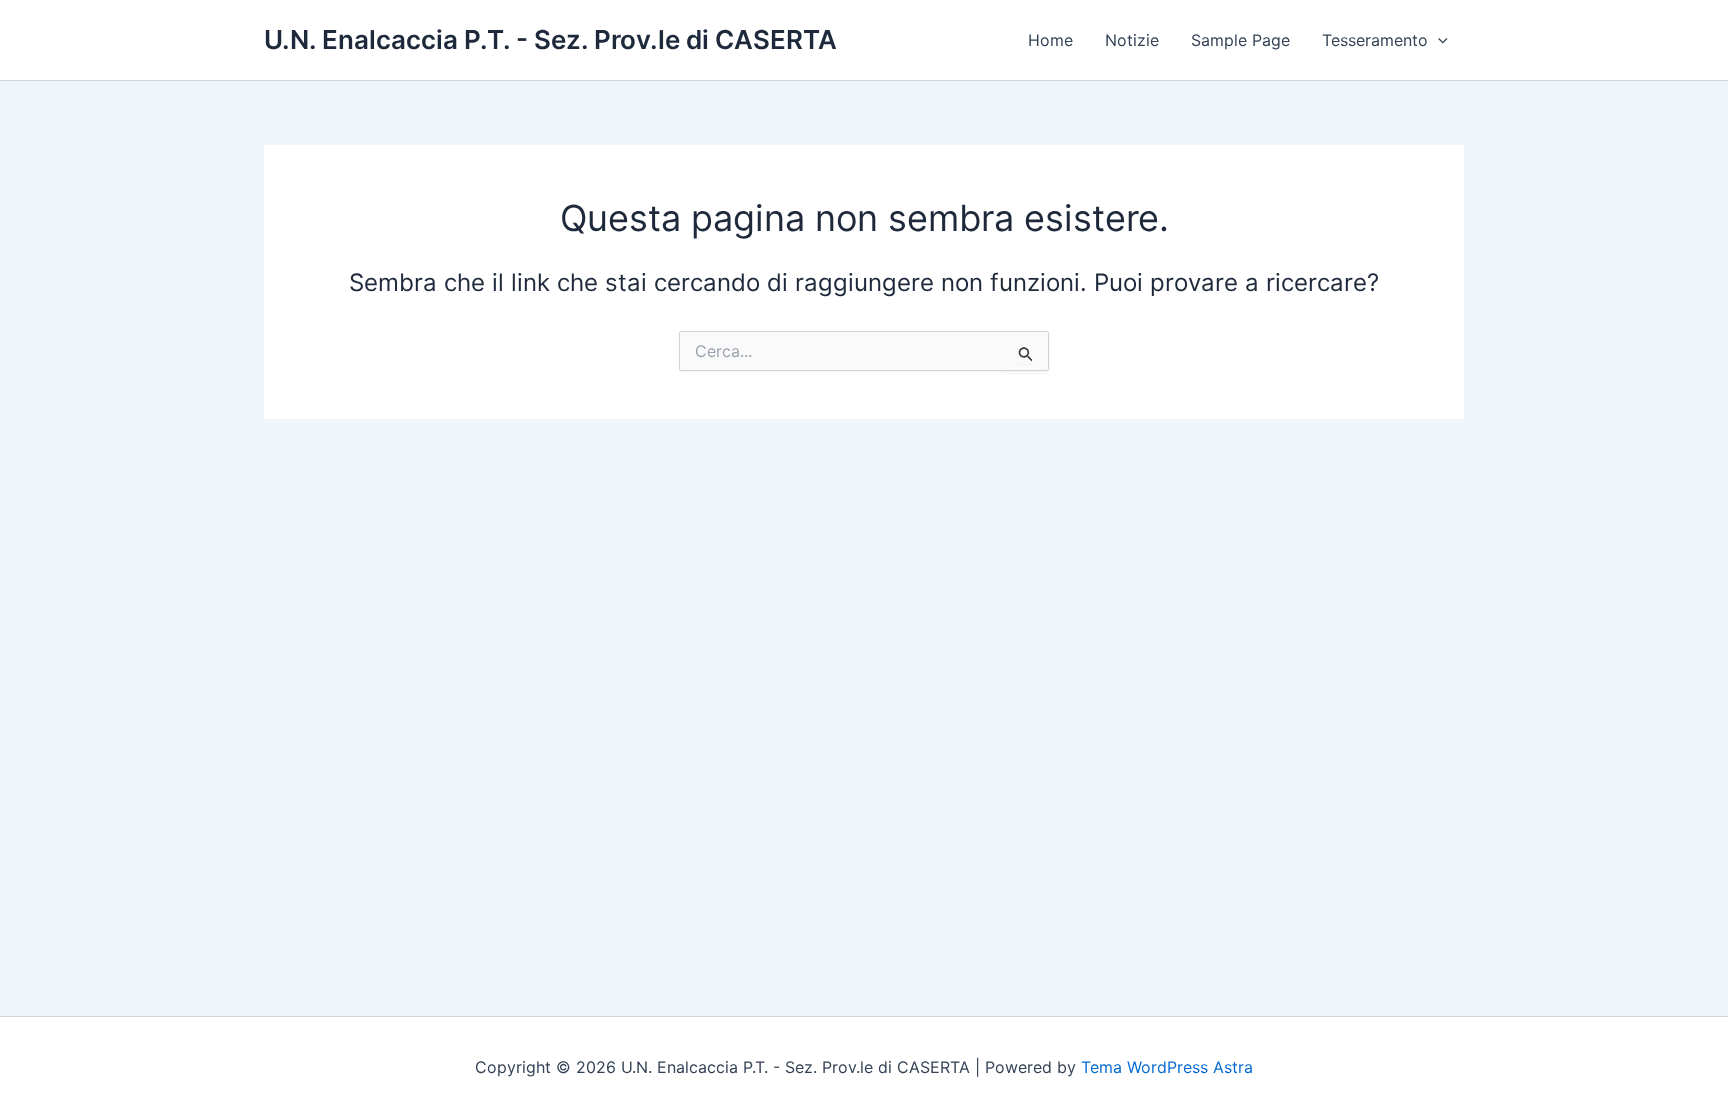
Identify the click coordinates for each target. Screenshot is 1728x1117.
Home (1050, 40)
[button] (1438, 40)
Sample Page (1240, 40)
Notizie (1132, 40)
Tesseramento (1375, 40)
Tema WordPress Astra (1167, 1067)
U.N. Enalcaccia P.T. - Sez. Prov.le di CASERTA (550, 39)
